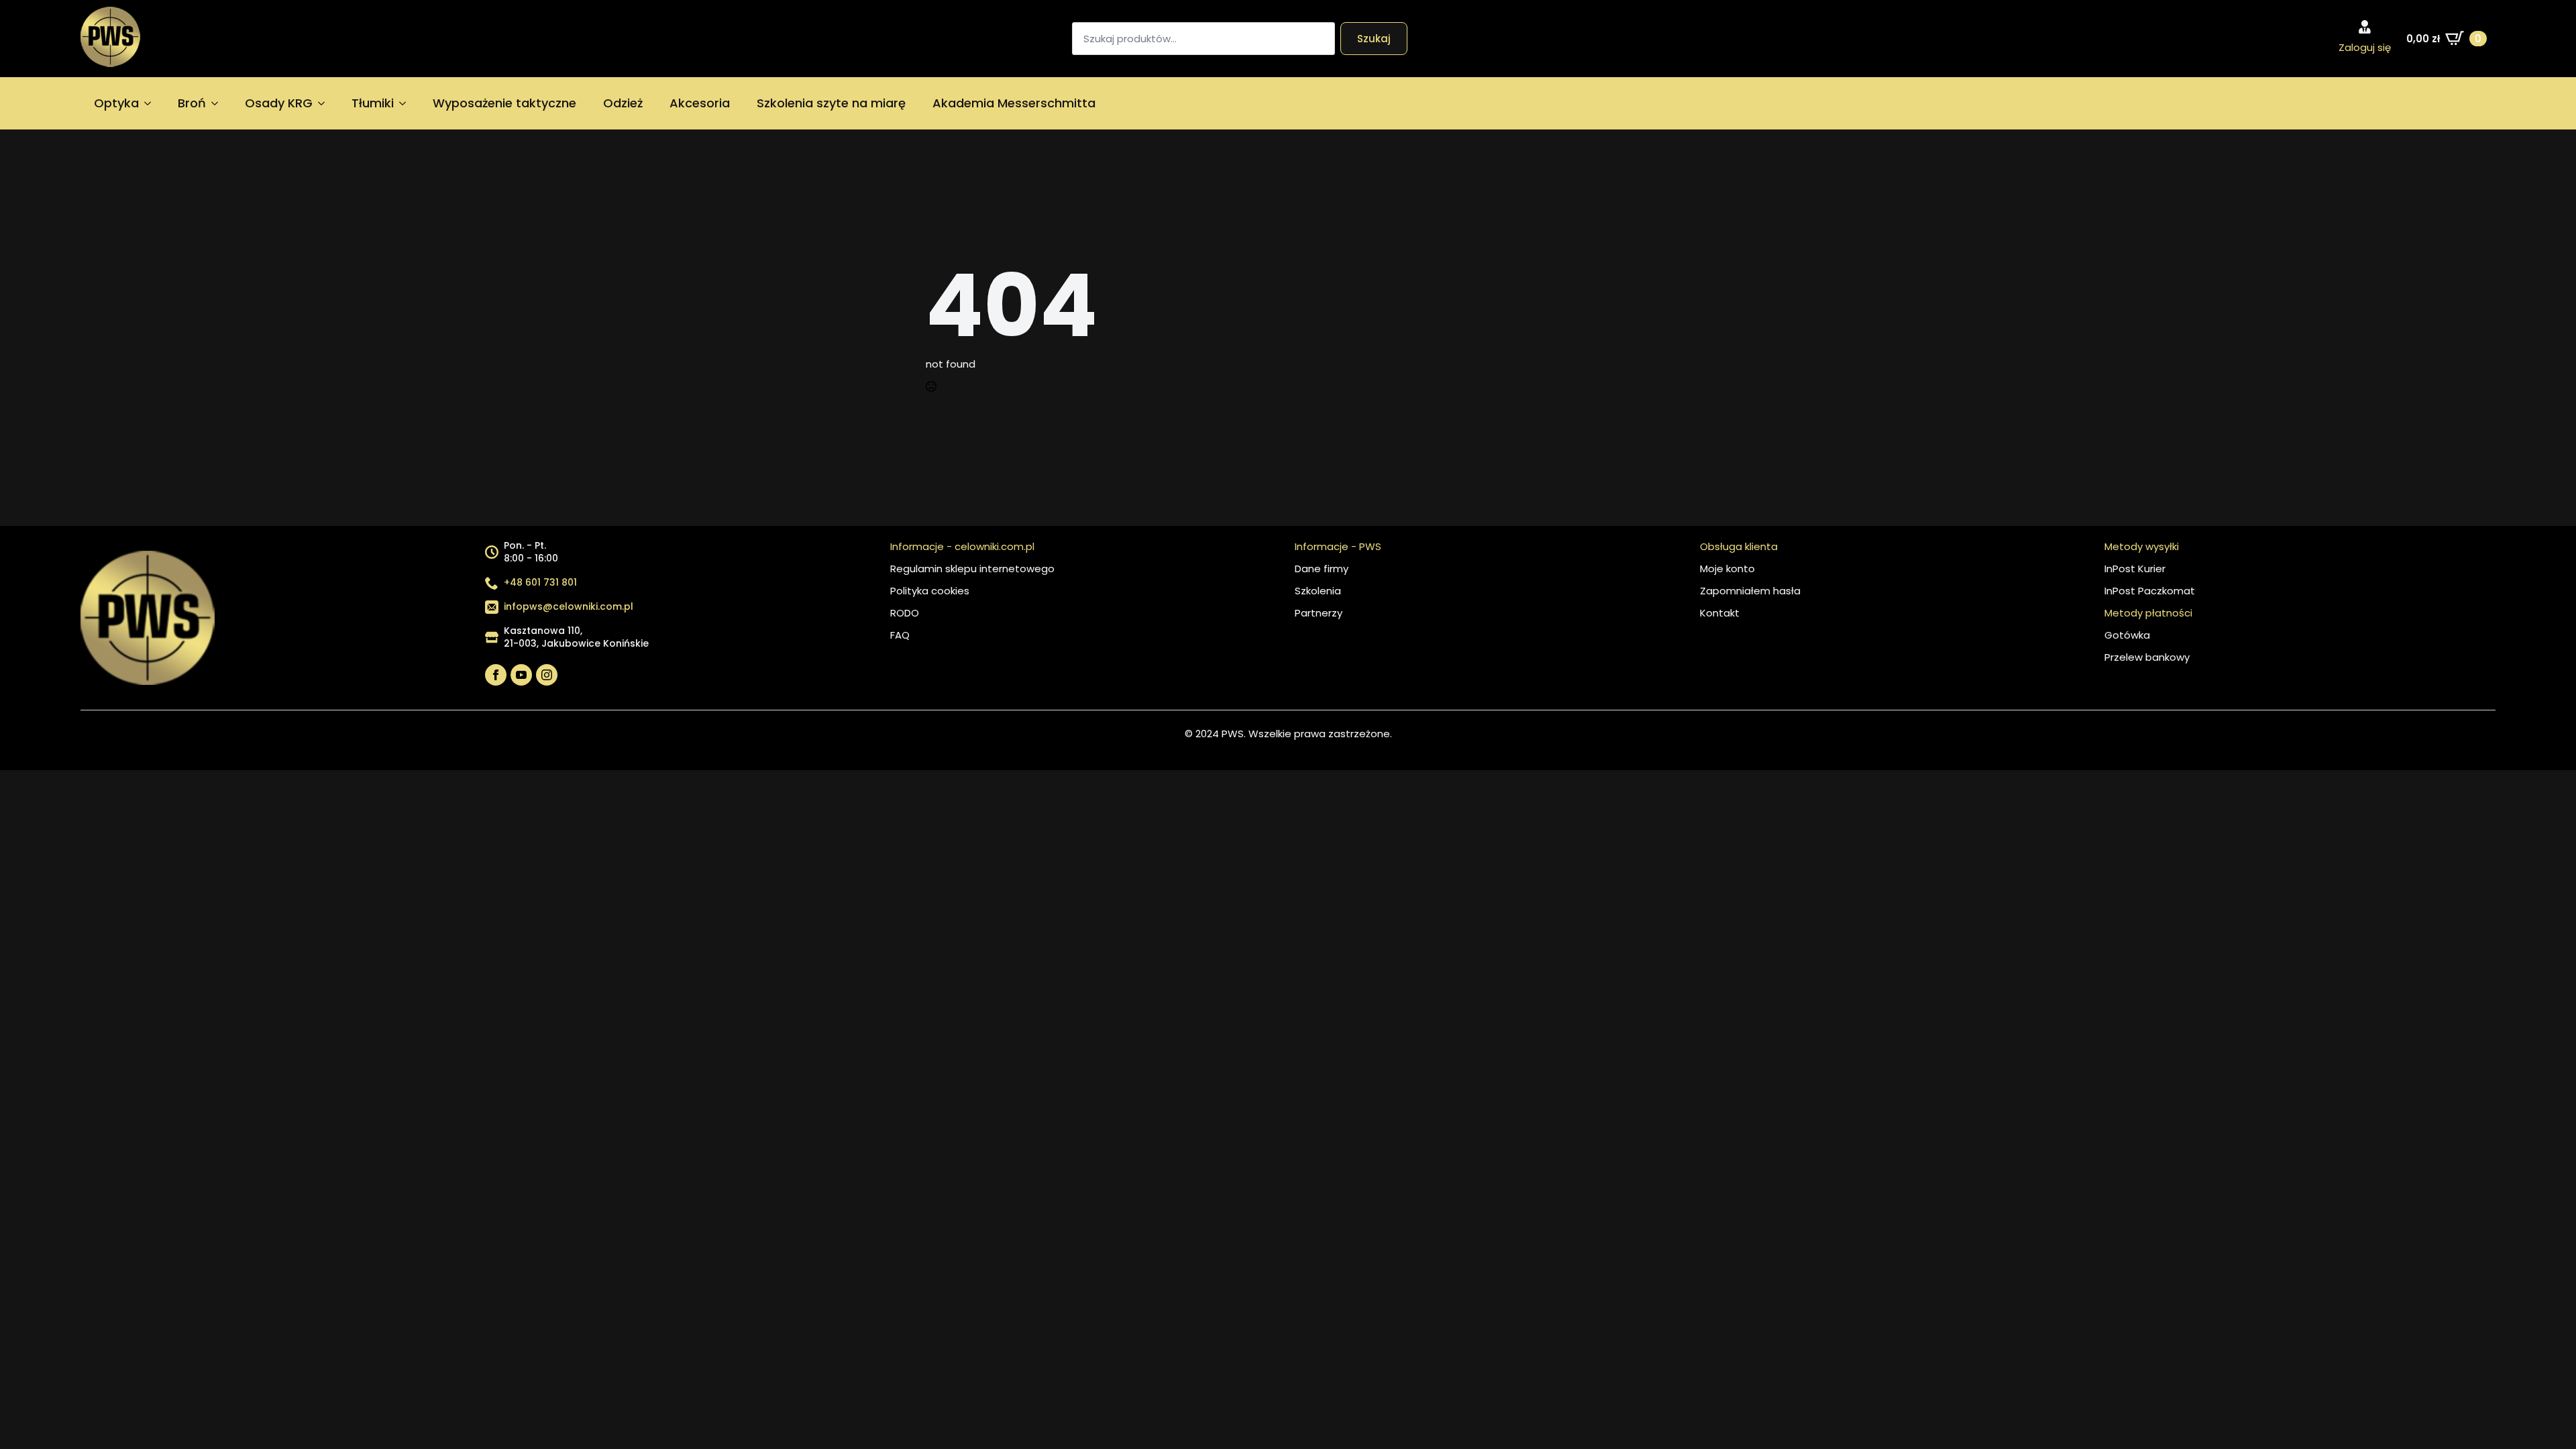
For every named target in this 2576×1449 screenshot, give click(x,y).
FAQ (900, 635)
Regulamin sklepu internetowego (972, 569)
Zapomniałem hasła (1750, 591)
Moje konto (1727, 569)
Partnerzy (1319, 613)
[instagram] (547, 675)
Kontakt (1720, 613)
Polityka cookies (930, 591)
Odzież (623, 103)
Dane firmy (1322, 569)
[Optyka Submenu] (152, 103)
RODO (905, 613)
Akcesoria (700, 103)
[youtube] (521, 675)
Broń (192, 103)
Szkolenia (1318, 591)
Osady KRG (279, 103)
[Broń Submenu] (219, 103)
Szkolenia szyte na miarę (831, 103)
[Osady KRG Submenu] (325, 103)
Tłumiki (373, 103)
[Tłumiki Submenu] (407, 103)
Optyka (116, 103)
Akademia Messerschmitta (1014, 103)
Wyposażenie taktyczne (504, 103)
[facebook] (496, 675)
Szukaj (1374, 39)
